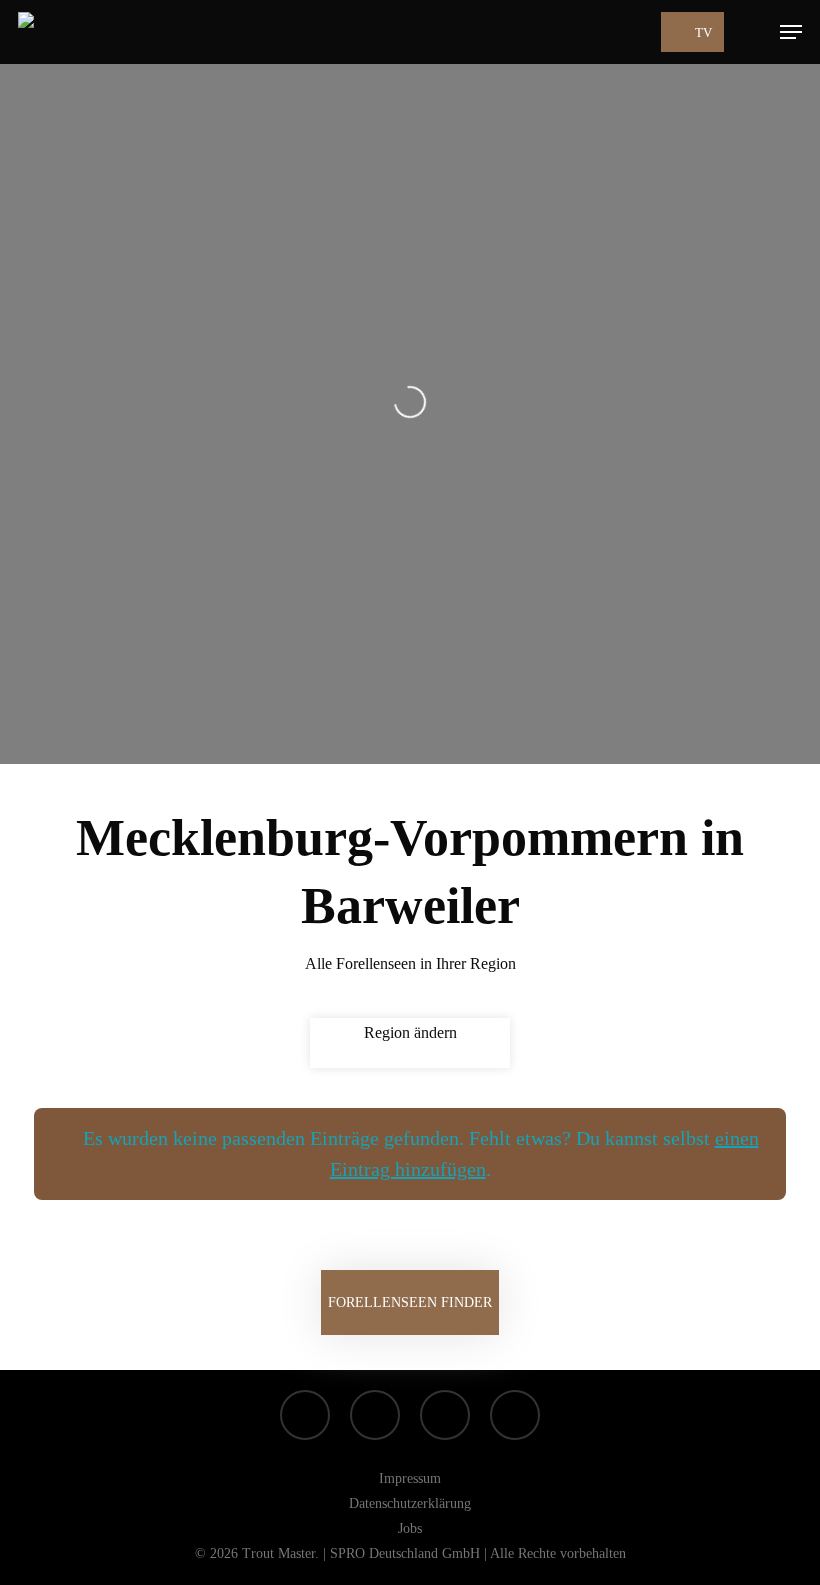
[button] (791, 32)
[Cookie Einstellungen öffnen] (44, 1559)
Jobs (410, 1528)
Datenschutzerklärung (410, 1503)
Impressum (410, 1478)
